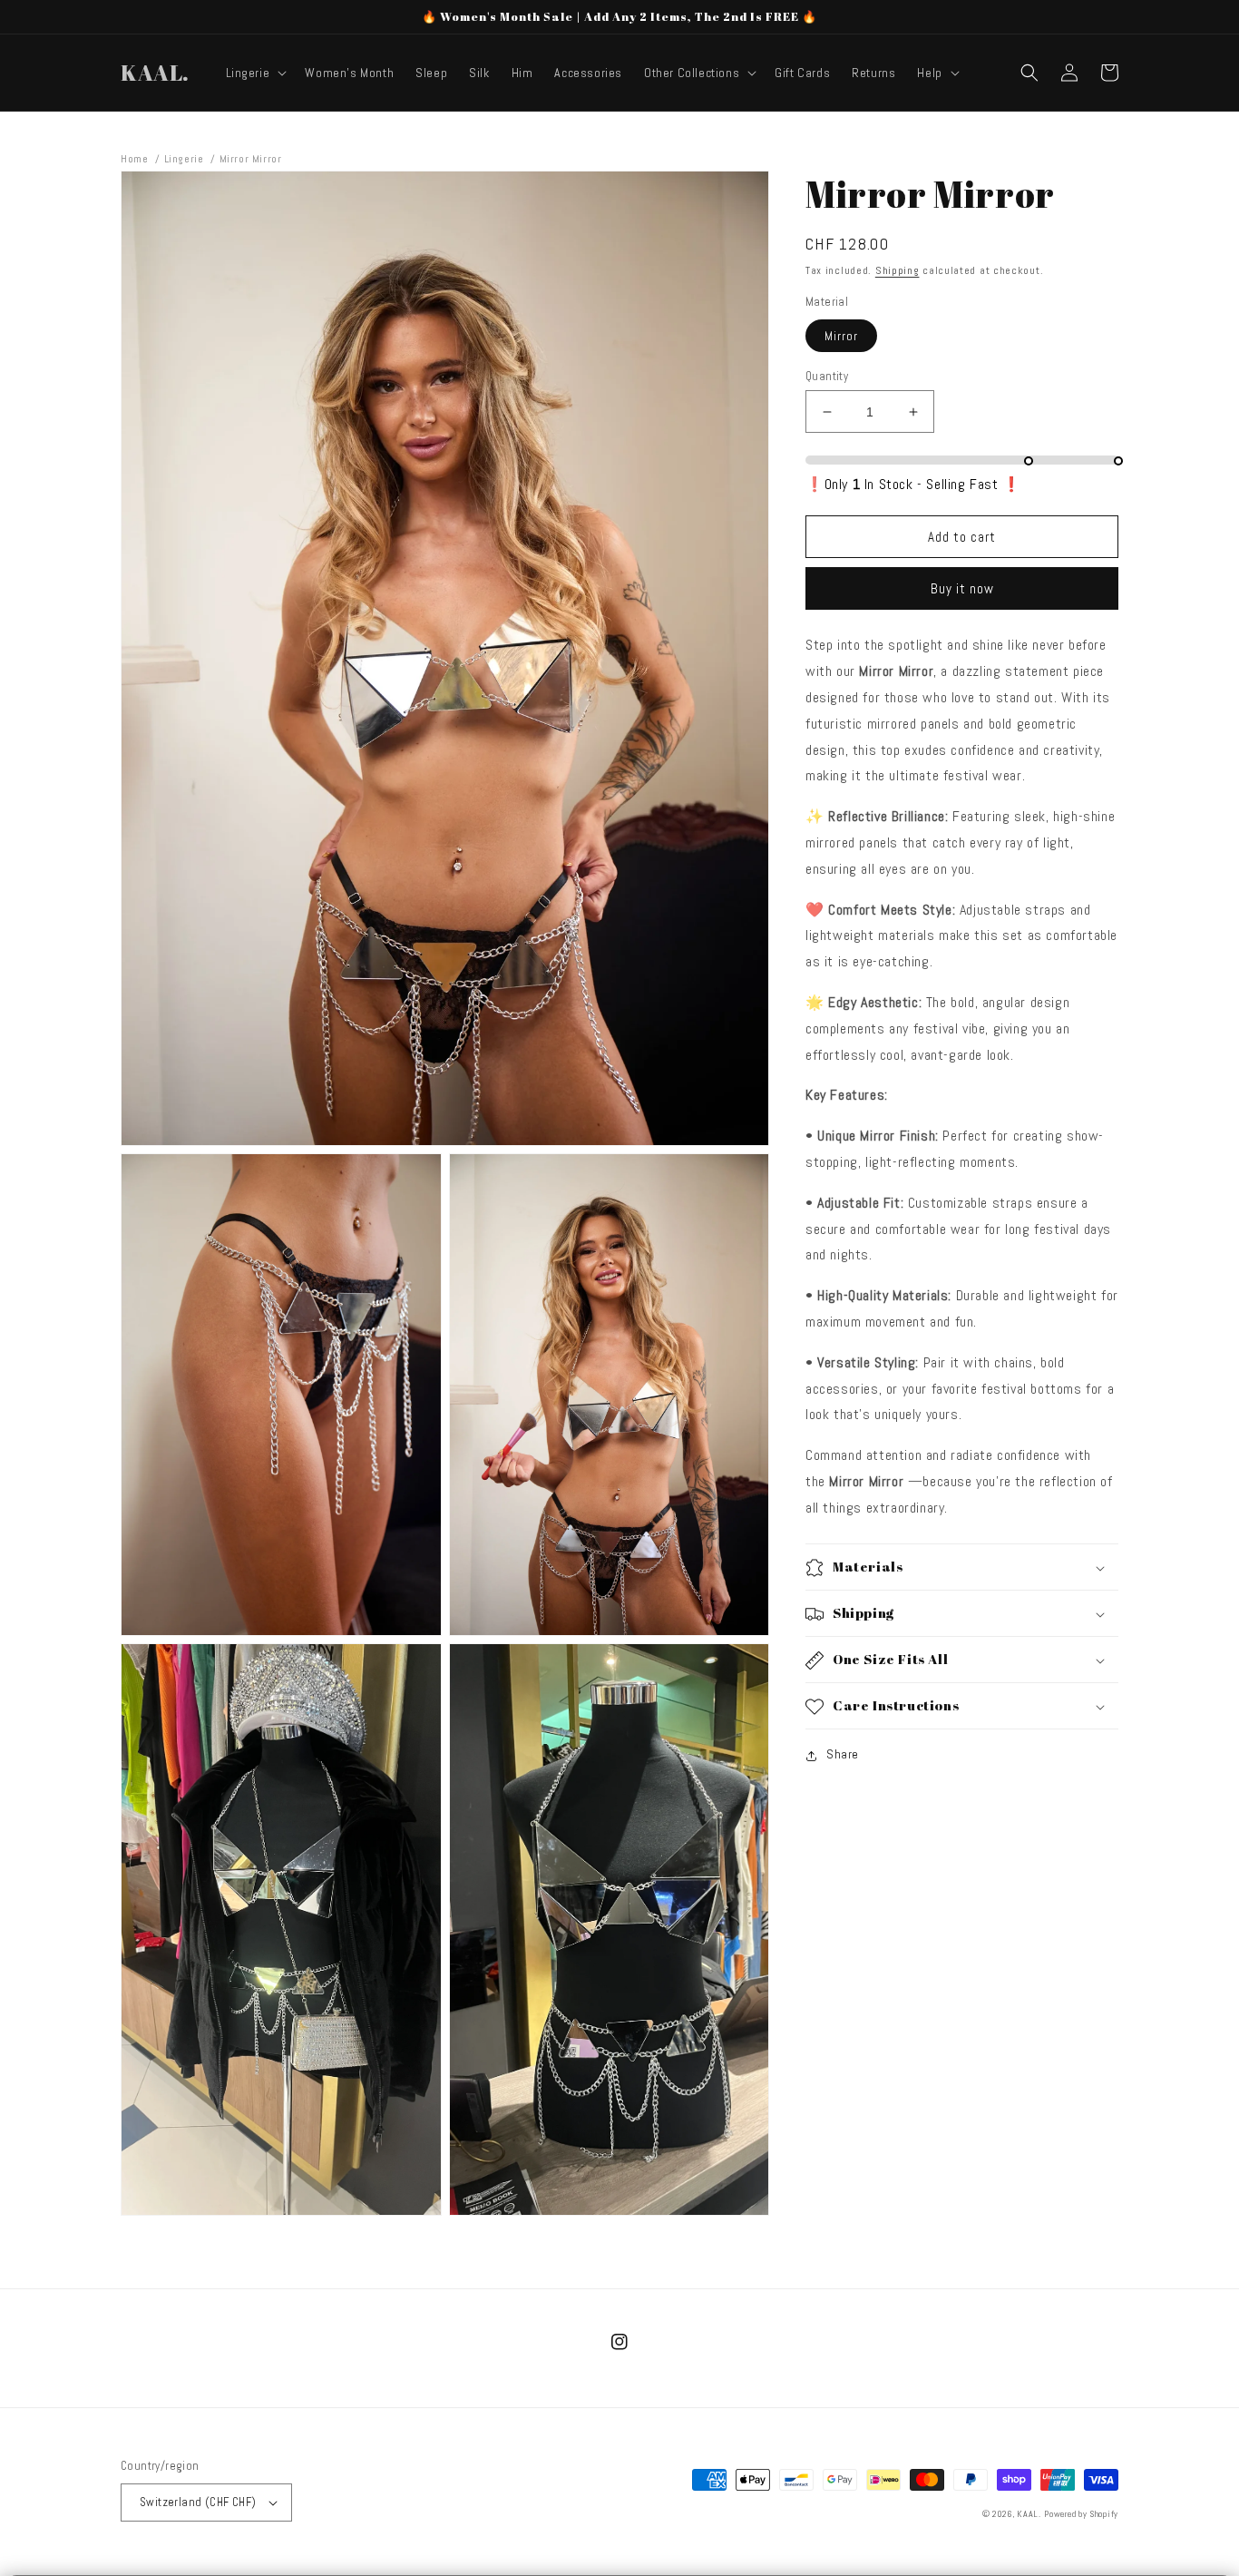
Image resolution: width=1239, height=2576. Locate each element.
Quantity (827, 376)
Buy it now (962, 589)
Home (134, 159)
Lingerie (184, 159)
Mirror (841, 336)
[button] (255, 73)
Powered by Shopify (1081, 2514)
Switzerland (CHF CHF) (198, 2502)
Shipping (898, 270)
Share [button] (843, 1755)
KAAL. (1029, 2514)
